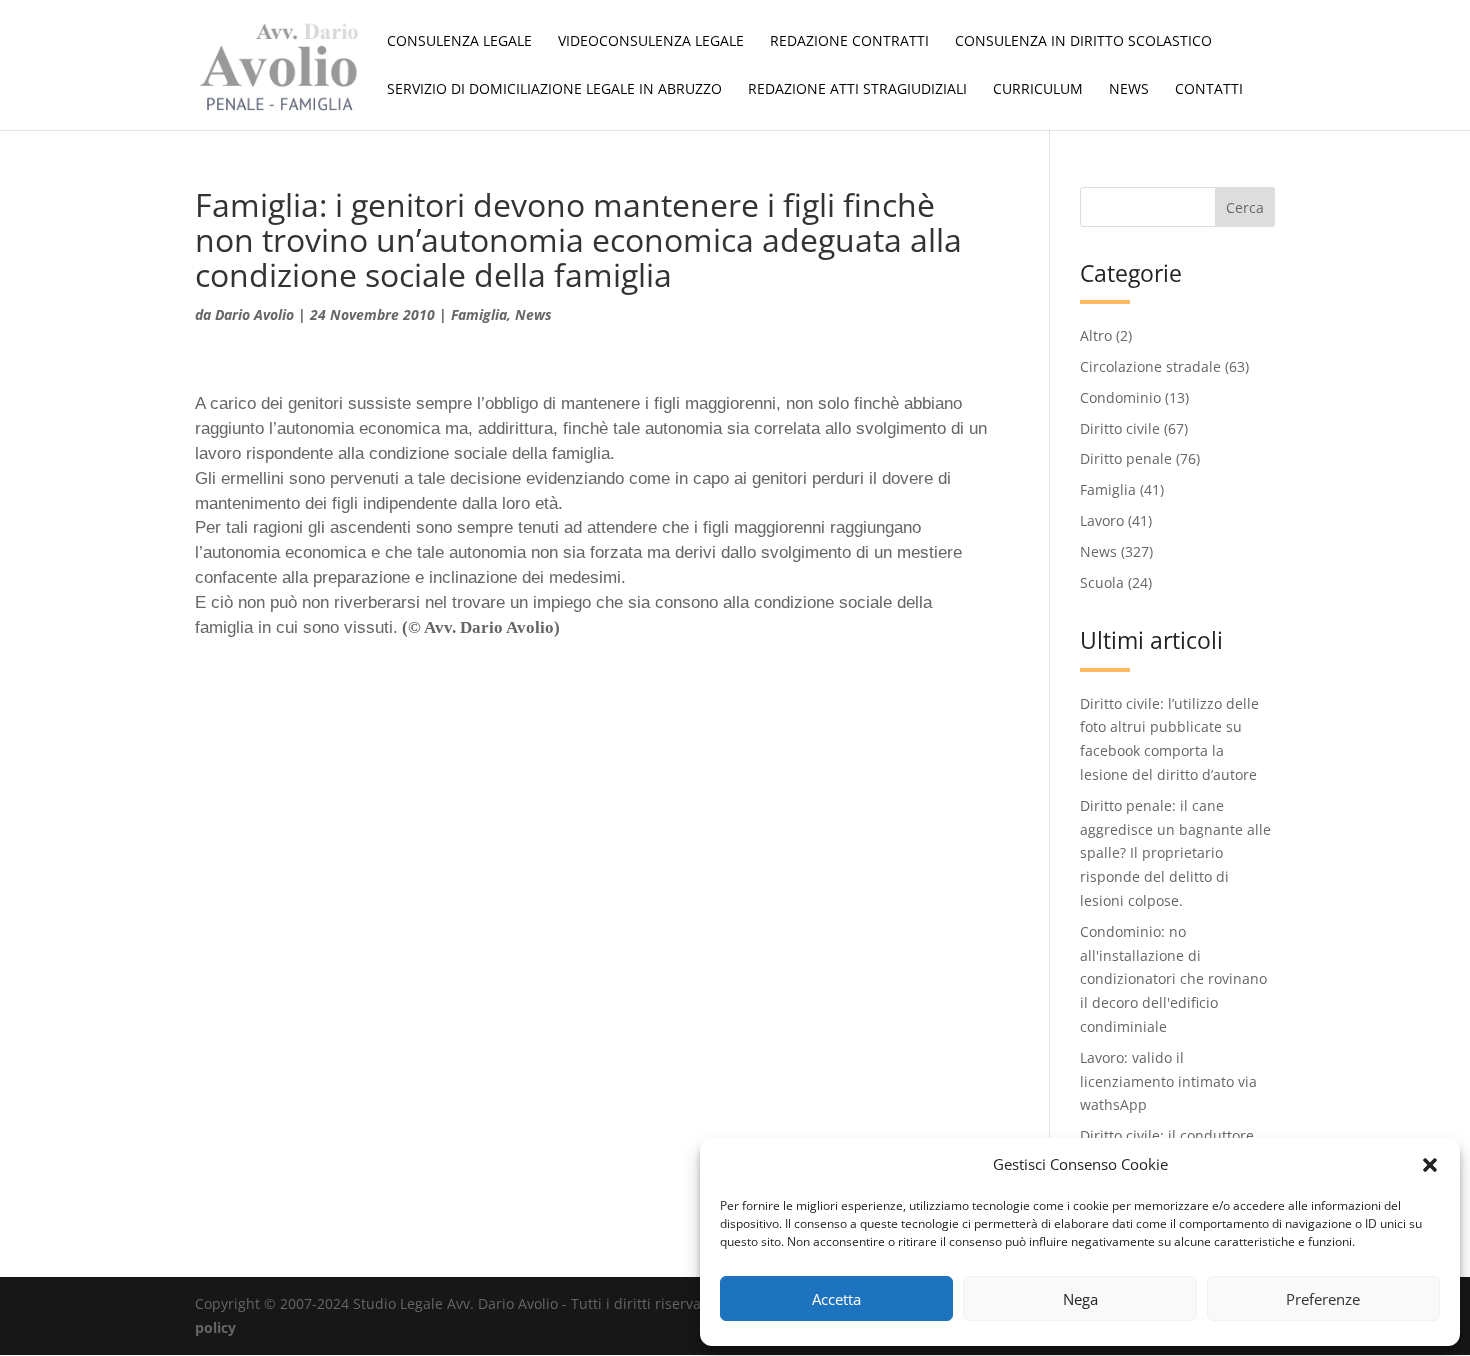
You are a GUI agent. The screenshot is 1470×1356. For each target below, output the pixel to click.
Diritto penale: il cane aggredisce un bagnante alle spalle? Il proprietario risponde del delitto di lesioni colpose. (1175, 853)
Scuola (1102, 582)
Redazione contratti (849, 42)
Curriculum (1038, 90)
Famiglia (479, 314)
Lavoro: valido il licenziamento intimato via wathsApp (1168, 1081)
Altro (1096, 335)
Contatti (1209, 90)
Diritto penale (1126, 458)
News (1129, 90)
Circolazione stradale (1150, 366)
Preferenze (1323, 1299)
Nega (1080, 1299)
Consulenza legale (459, 42)
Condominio (1120, 397)
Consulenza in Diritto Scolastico (1083, 42)
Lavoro (1102, 520)
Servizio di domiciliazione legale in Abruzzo (554, 90)
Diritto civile (1120, 428)
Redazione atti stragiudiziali (857, 90)
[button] (1430, 1165)
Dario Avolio (254, 314)
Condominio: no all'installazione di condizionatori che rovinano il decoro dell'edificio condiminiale (1173, 979)
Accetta (836, 1299)
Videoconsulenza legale (651, 42)
